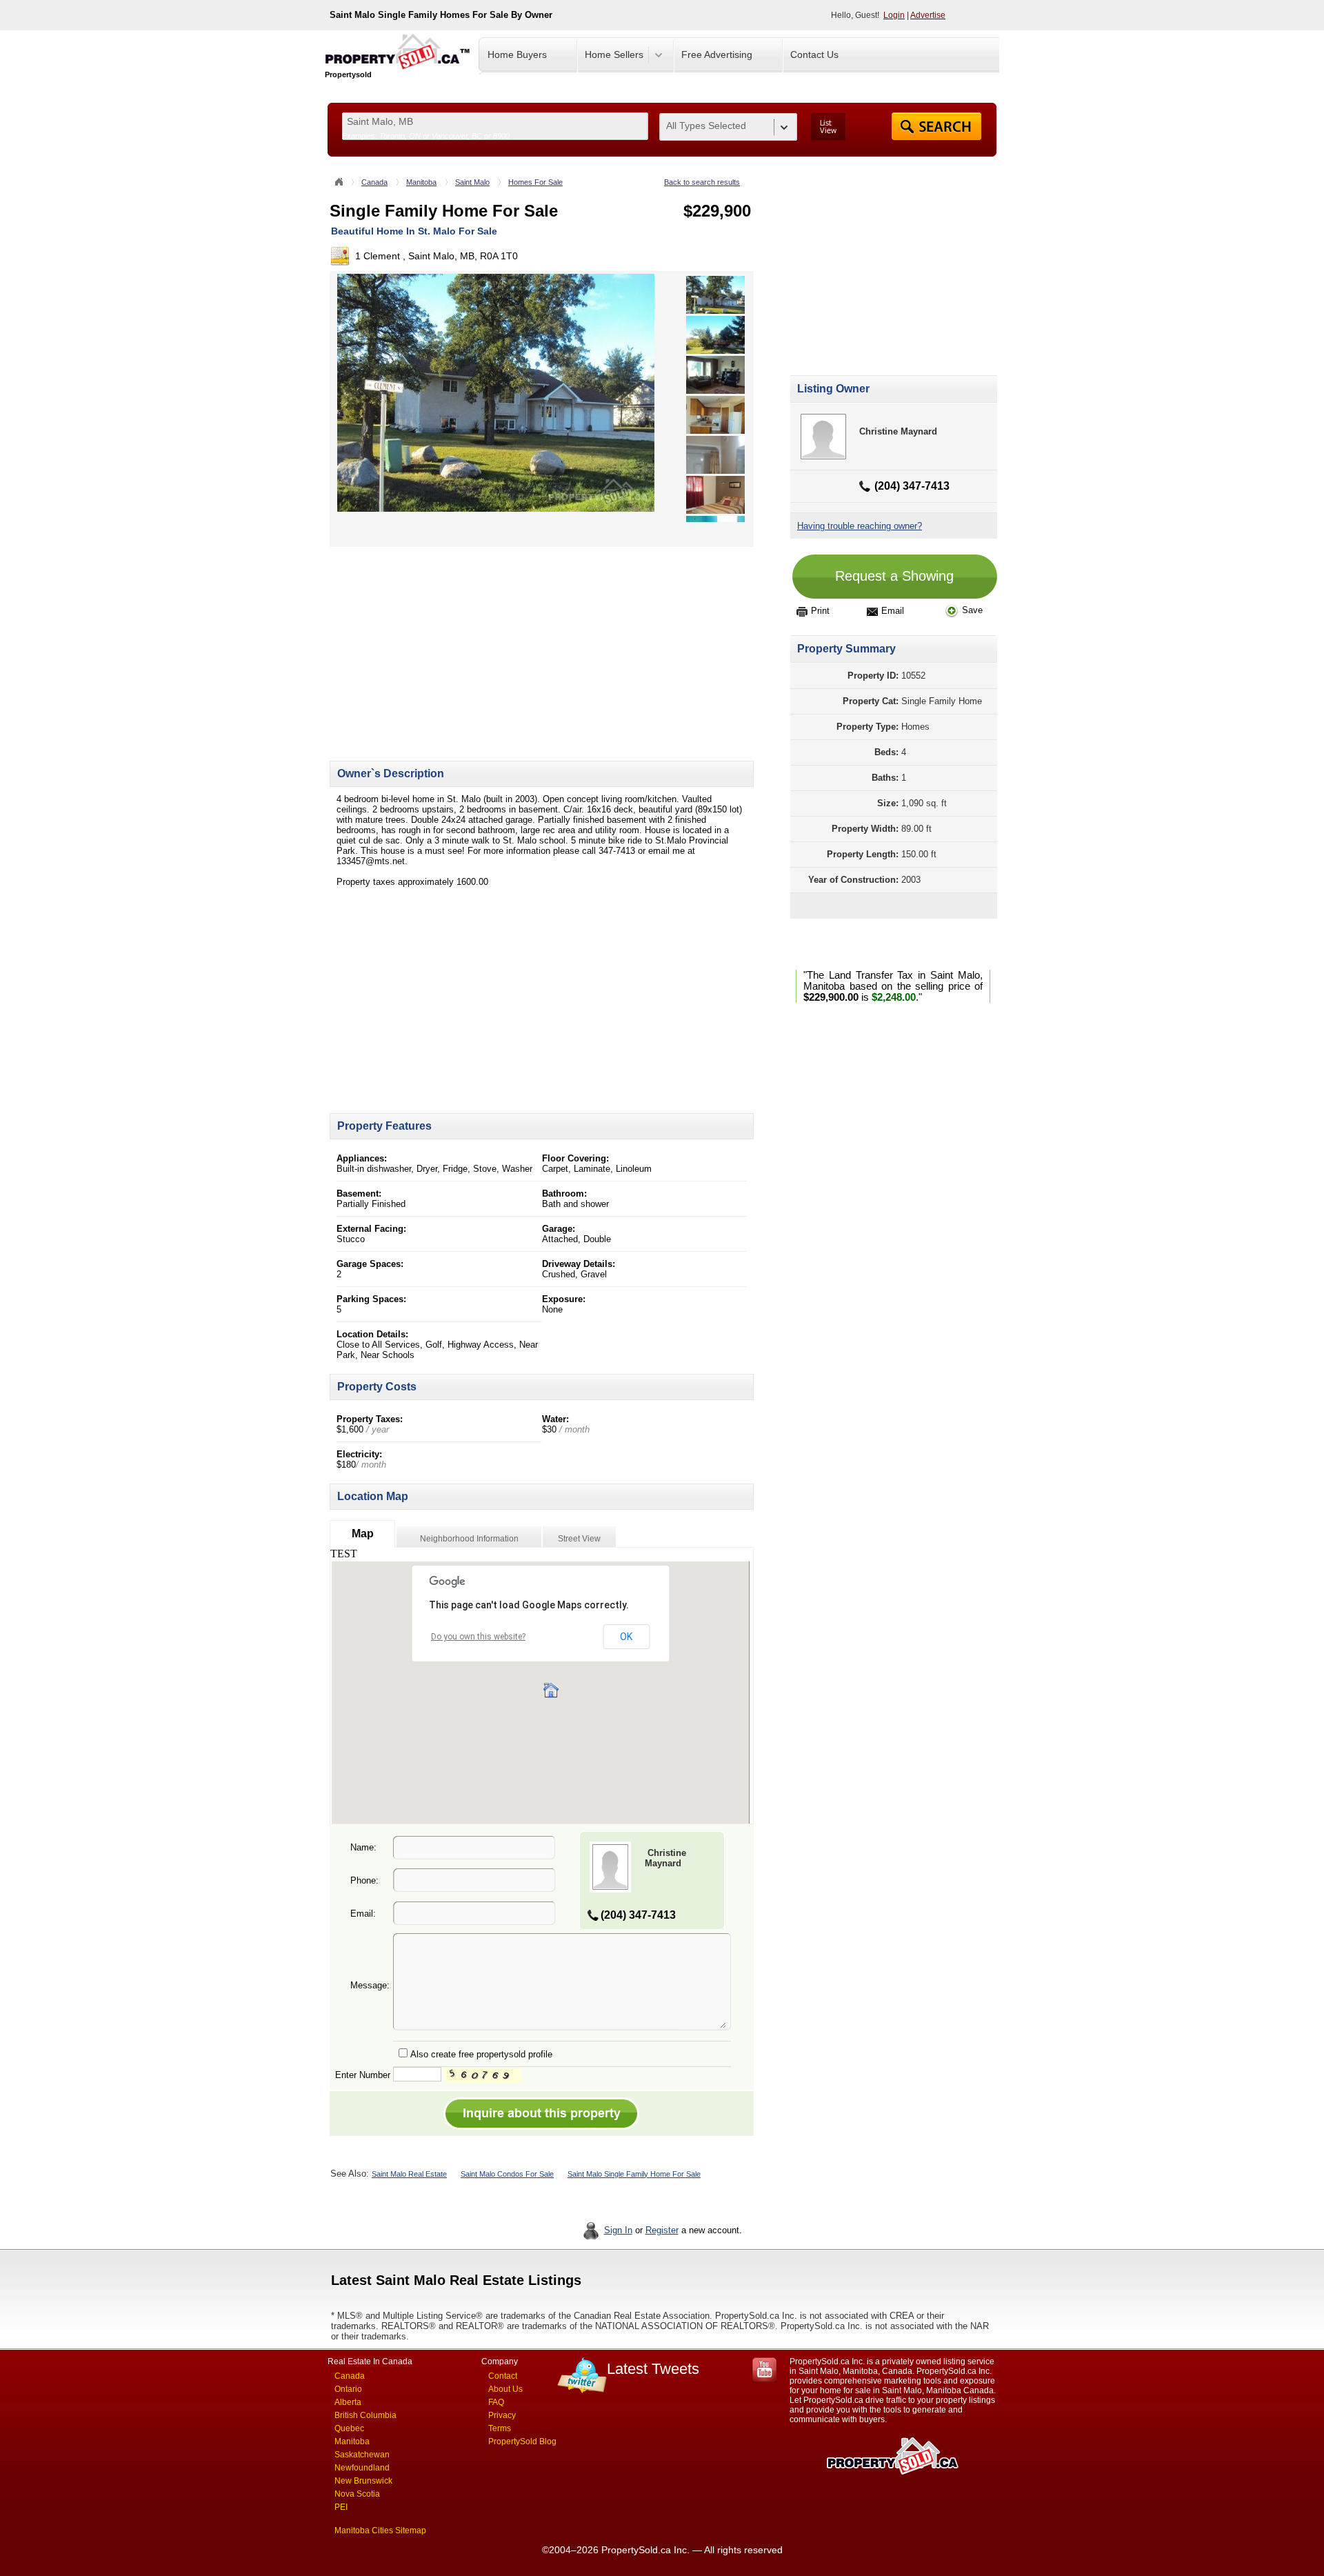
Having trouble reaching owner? (860, 526)
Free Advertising (717, 54)
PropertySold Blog (522, 2442)
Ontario (348, 2389)
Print (820, 611)
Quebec (349, 2428)
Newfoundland (362, 2468)
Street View (579, 1539)
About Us (505, 2389)
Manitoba (421, 182)
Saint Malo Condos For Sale (507, 2174)
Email (893, 611)
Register (662, 2230)
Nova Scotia (357, 2494)
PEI (341, 2507)
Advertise (928, 15)
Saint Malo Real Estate (409, 2174)
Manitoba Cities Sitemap (380, 2530)
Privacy (502, 2415)
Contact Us (814, 54)
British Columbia (365, 2415)
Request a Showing (894, 576)
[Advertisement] (445, 643)
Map (363, 1534)
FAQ (496, 2402)
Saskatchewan (362, 2455)
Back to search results (702, 182)
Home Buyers (517, 54)
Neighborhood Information (469, 1539)
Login (894, 15)
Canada (374, 182)
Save (972, 610)
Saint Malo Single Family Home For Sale (634, 2174)
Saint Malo (472, 182)
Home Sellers (614, 54)
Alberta (348, 2402)
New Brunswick (363, 2481)
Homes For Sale (535, 182)
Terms (500, 2428)
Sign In (618, 2230)
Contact (503, 2376)
